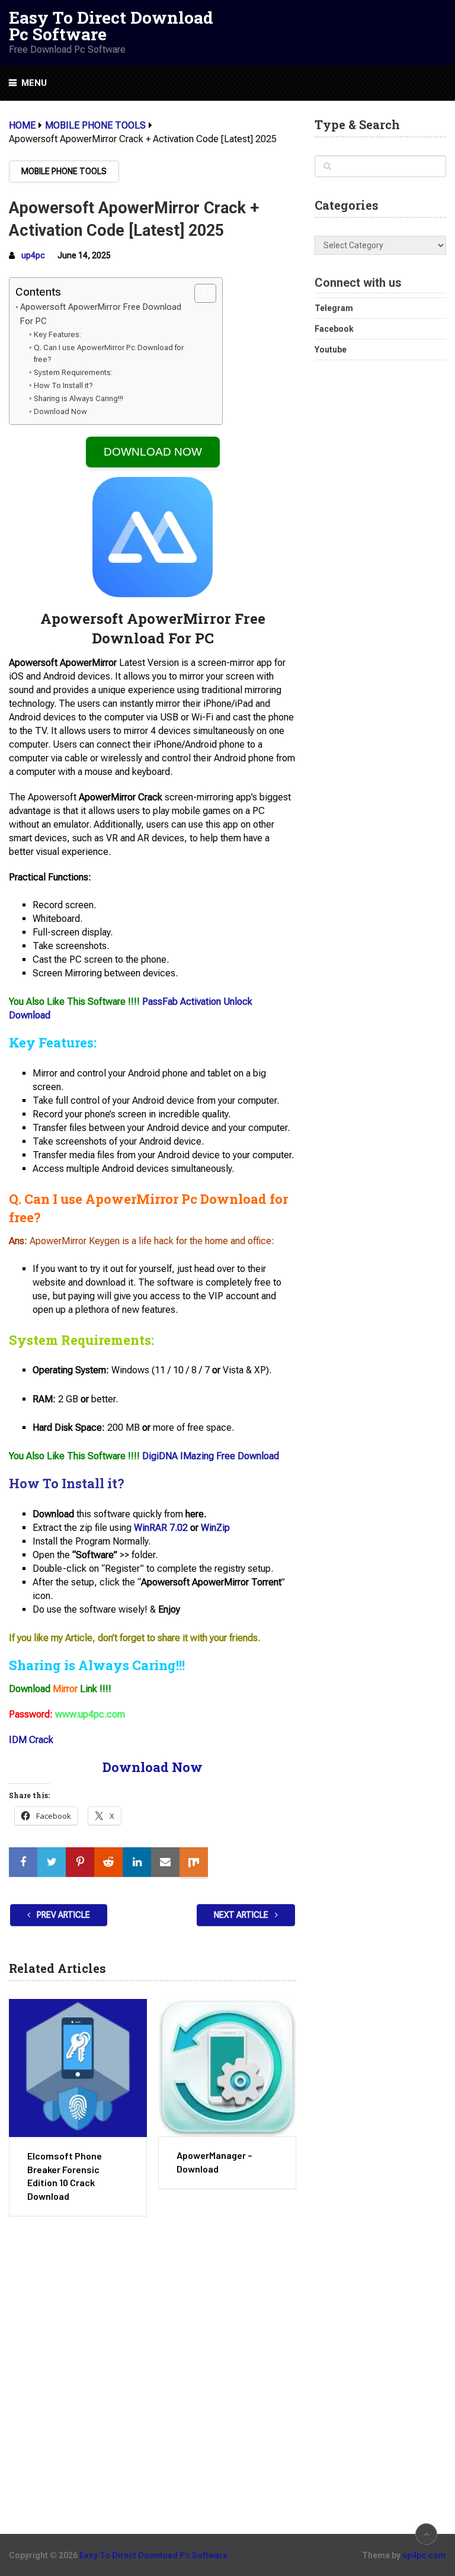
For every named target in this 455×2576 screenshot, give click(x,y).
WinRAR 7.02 (161, 1528)
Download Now (60, 411)
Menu (34, 83)
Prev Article (63, 1915)
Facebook (334, 329)
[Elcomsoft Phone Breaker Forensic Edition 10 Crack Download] (78, 2068)
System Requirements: (73, 372)
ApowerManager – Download (214, 2162)
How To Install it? (63, 385)
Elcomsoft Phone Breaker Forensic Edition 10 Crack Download (65, 2175)
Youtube (331, 350)
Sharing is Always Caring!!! (78, 398)
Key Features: (57, 334)
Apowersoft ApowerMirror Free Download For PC (101, 314)
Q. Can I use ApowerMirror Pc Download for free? (109, 354)
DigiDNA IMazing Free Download (211, 1456)
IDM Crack (31, 1740)
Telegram (334, 308)
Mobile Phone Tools (64, 171)
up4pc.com (424, 2555)
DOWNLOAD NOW (153, 452)
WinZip (215, 1528)
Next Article (242, 1915)
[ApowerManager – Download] (227, 2068)
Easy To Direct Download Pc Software (111, 26)
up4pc (33, 255)
